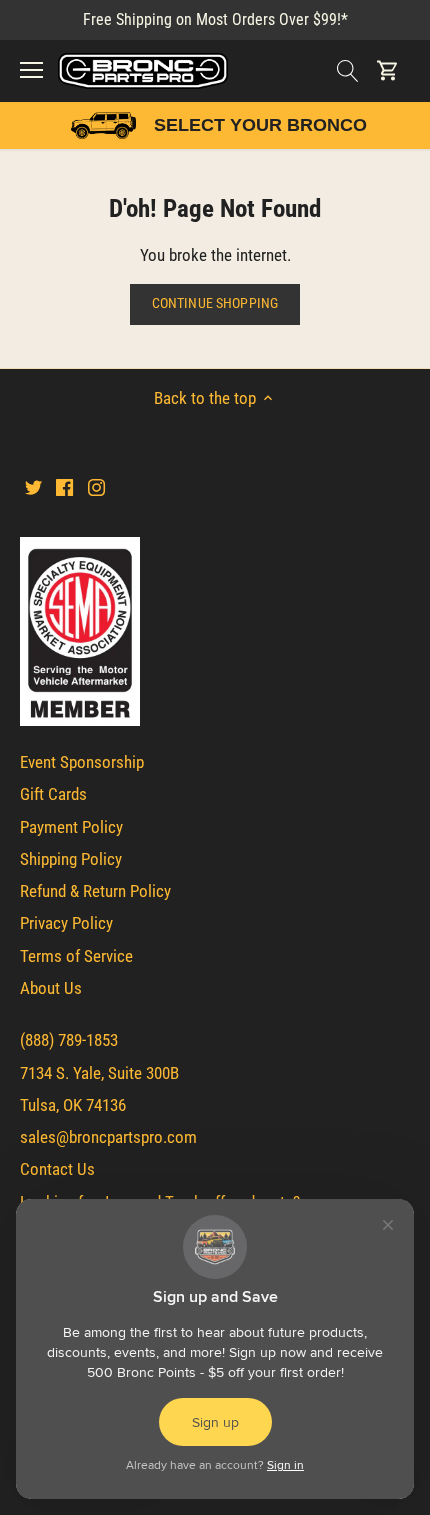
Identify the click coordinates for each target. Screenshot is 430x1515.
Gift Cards (53, 794)
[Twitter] (33, 487)
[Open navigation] (31, 70)
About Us (51, 988)
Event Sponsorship (82, 762)
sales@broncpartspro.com (108, 1137)
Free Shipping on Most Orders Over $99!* (215, 19)
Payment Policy (71, 827)
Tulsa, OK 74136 (73, 1105)
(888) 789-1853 (69, 1040)
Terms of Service (76, 956)
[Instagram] (96, 487)
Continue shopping (215, 303)
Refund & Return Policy (95, 891)
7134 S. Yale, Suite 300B (99, 1073)
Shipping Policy (71, 859)
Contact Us (57, 1169)
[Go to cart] (388, 70)
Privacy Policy (66, 923)
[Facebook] (64, 487)
